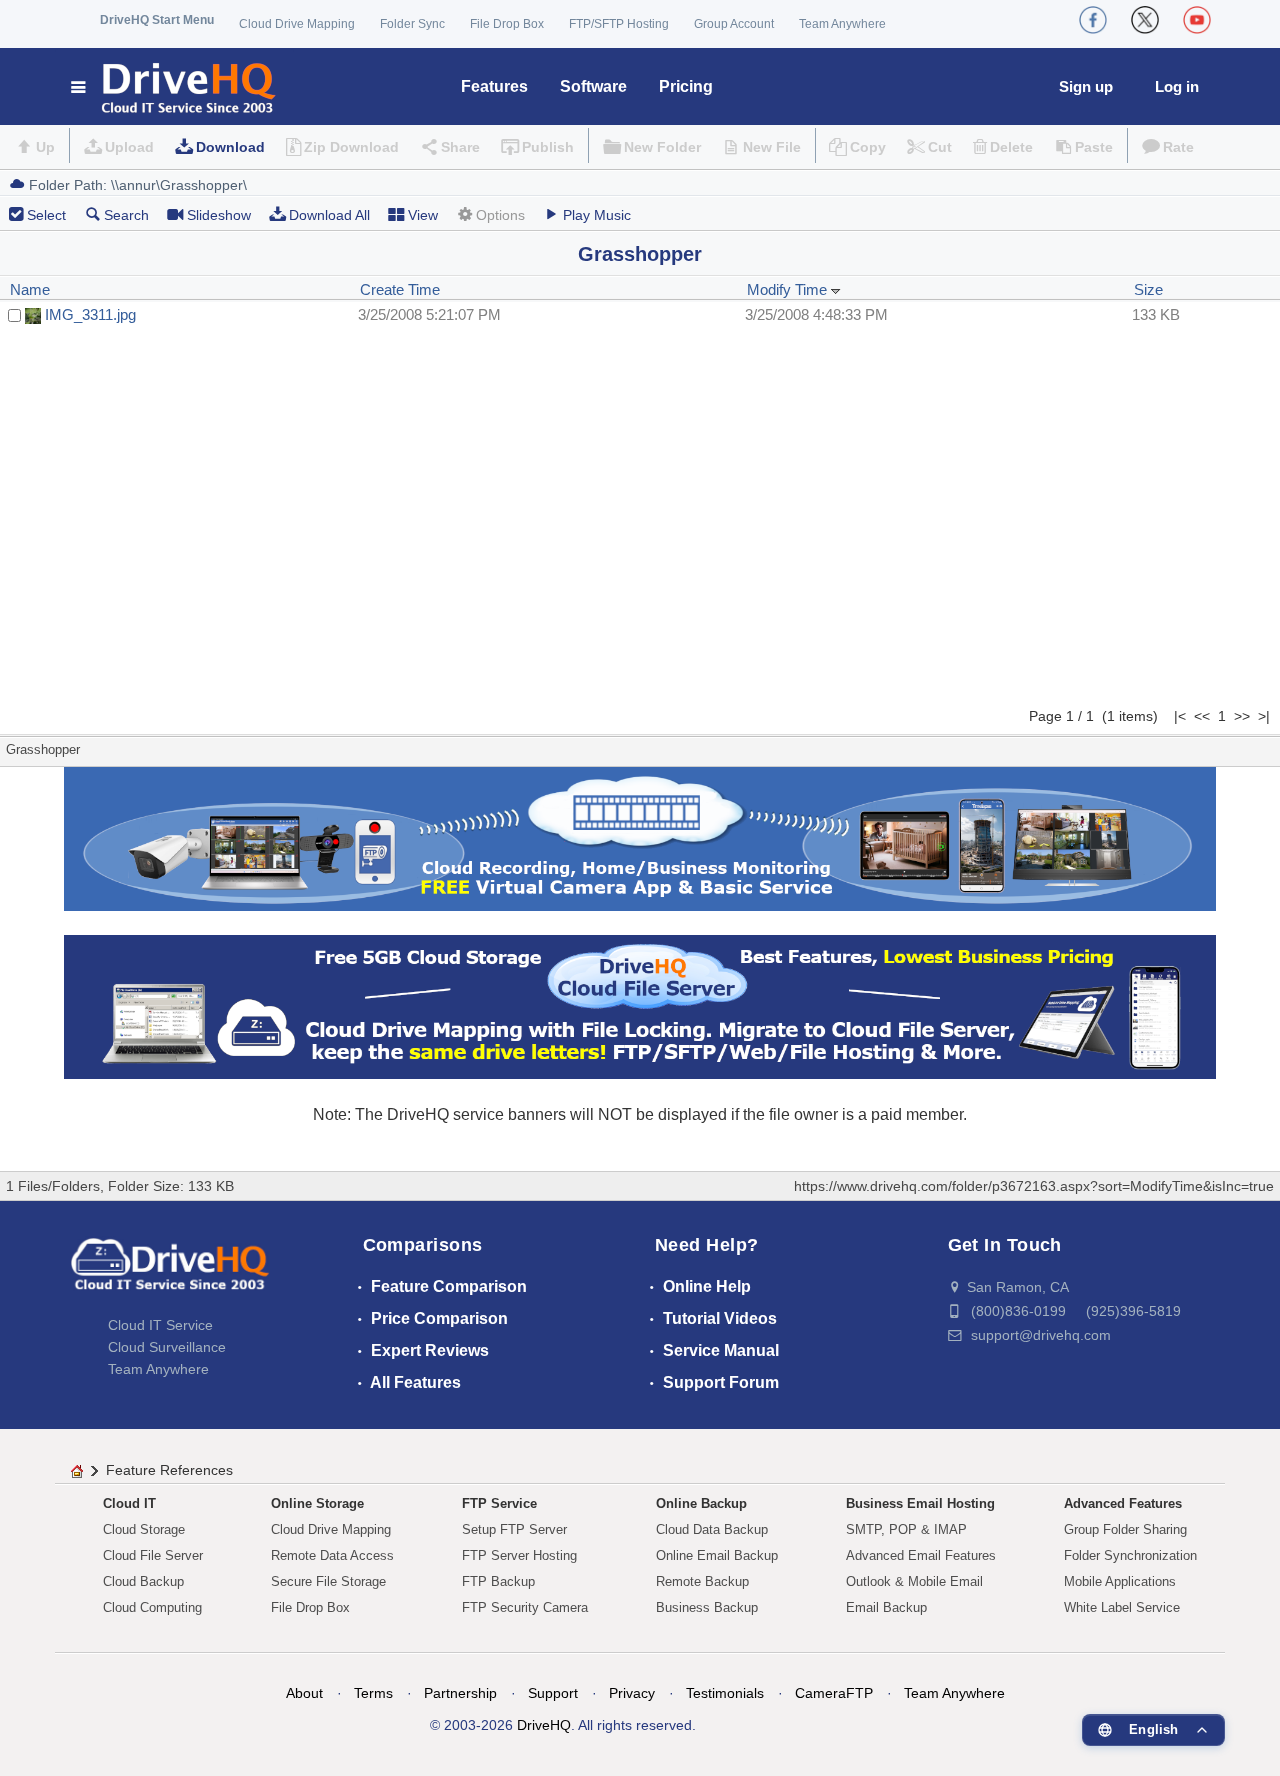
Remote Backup (702, 1581)
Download (230, 147)
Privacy (632, 1693)
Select (46, 215)
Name (30, 289)
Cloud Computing (152, 1607)
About (304, 1693)
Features (494, 86)
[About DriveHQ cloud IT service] (170, 1274)
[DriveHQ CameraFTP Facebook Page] (1093, 20)
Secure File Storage (328, 1581)
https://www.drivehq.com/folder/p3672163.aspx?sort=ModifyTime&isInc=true (1034, 1186)
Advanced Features (1123, 1503)
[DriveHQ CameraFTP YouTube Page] (1197, 20)
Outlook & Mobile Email (914, 1581)
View (423, 215)
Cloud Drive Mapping (297, 24)
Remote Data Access (332, 1555)
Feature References (169, 1470)
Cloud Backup (143, 1581)
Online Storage (317, 1503)
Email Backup (886, 1607)
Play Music (597, 215)
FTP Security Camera (525, 1607)
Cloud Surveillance (167, 1347)
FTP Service (499, 1503)
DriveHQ (544, 1725)
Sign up (1086, 86)
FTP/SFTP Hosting (619, 24)
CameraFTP (834, 1693)
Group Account (734, 24)
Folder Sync (412, 24)
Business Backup (707, 1607)
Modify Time (789, 289)
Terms (373, 1693)
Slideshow (219, 215)
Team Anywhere (842, 24)
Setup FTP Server (514, 1529)
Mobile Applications (1120, 1581)
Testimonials (725, 1693)
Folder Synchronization (1130, 1555)
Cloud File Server (153, 1555)
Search (126, 215)
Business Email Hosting (920, 1503)
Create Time (400, 289)
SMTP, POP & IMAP (906, 1529)
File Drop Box (507, 24)
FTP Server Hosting (519, 1555)
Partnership (460, 1693)
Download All (329, 215)
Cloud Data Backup (712, 1529)
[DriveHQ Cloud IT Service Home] (174, 86)
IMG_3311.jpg (90, 314)
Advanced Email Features (921, 1555)
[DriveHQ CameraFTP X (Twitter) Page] (1145, 20)
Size (1148, 289)
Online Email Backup (717, 1555)
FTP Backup (498, 1581)
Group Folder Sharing (1125, 1529)
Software (593, 86)
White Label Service (1122, 1607)
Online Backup (701, 1503)
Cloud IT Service (160, 1325)
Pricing (686, 86)
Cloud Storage (144, 1529)
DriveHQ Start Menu (157, 20)
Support (553, 1693)
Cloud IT (129, 1503)
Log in (1177, 86)
